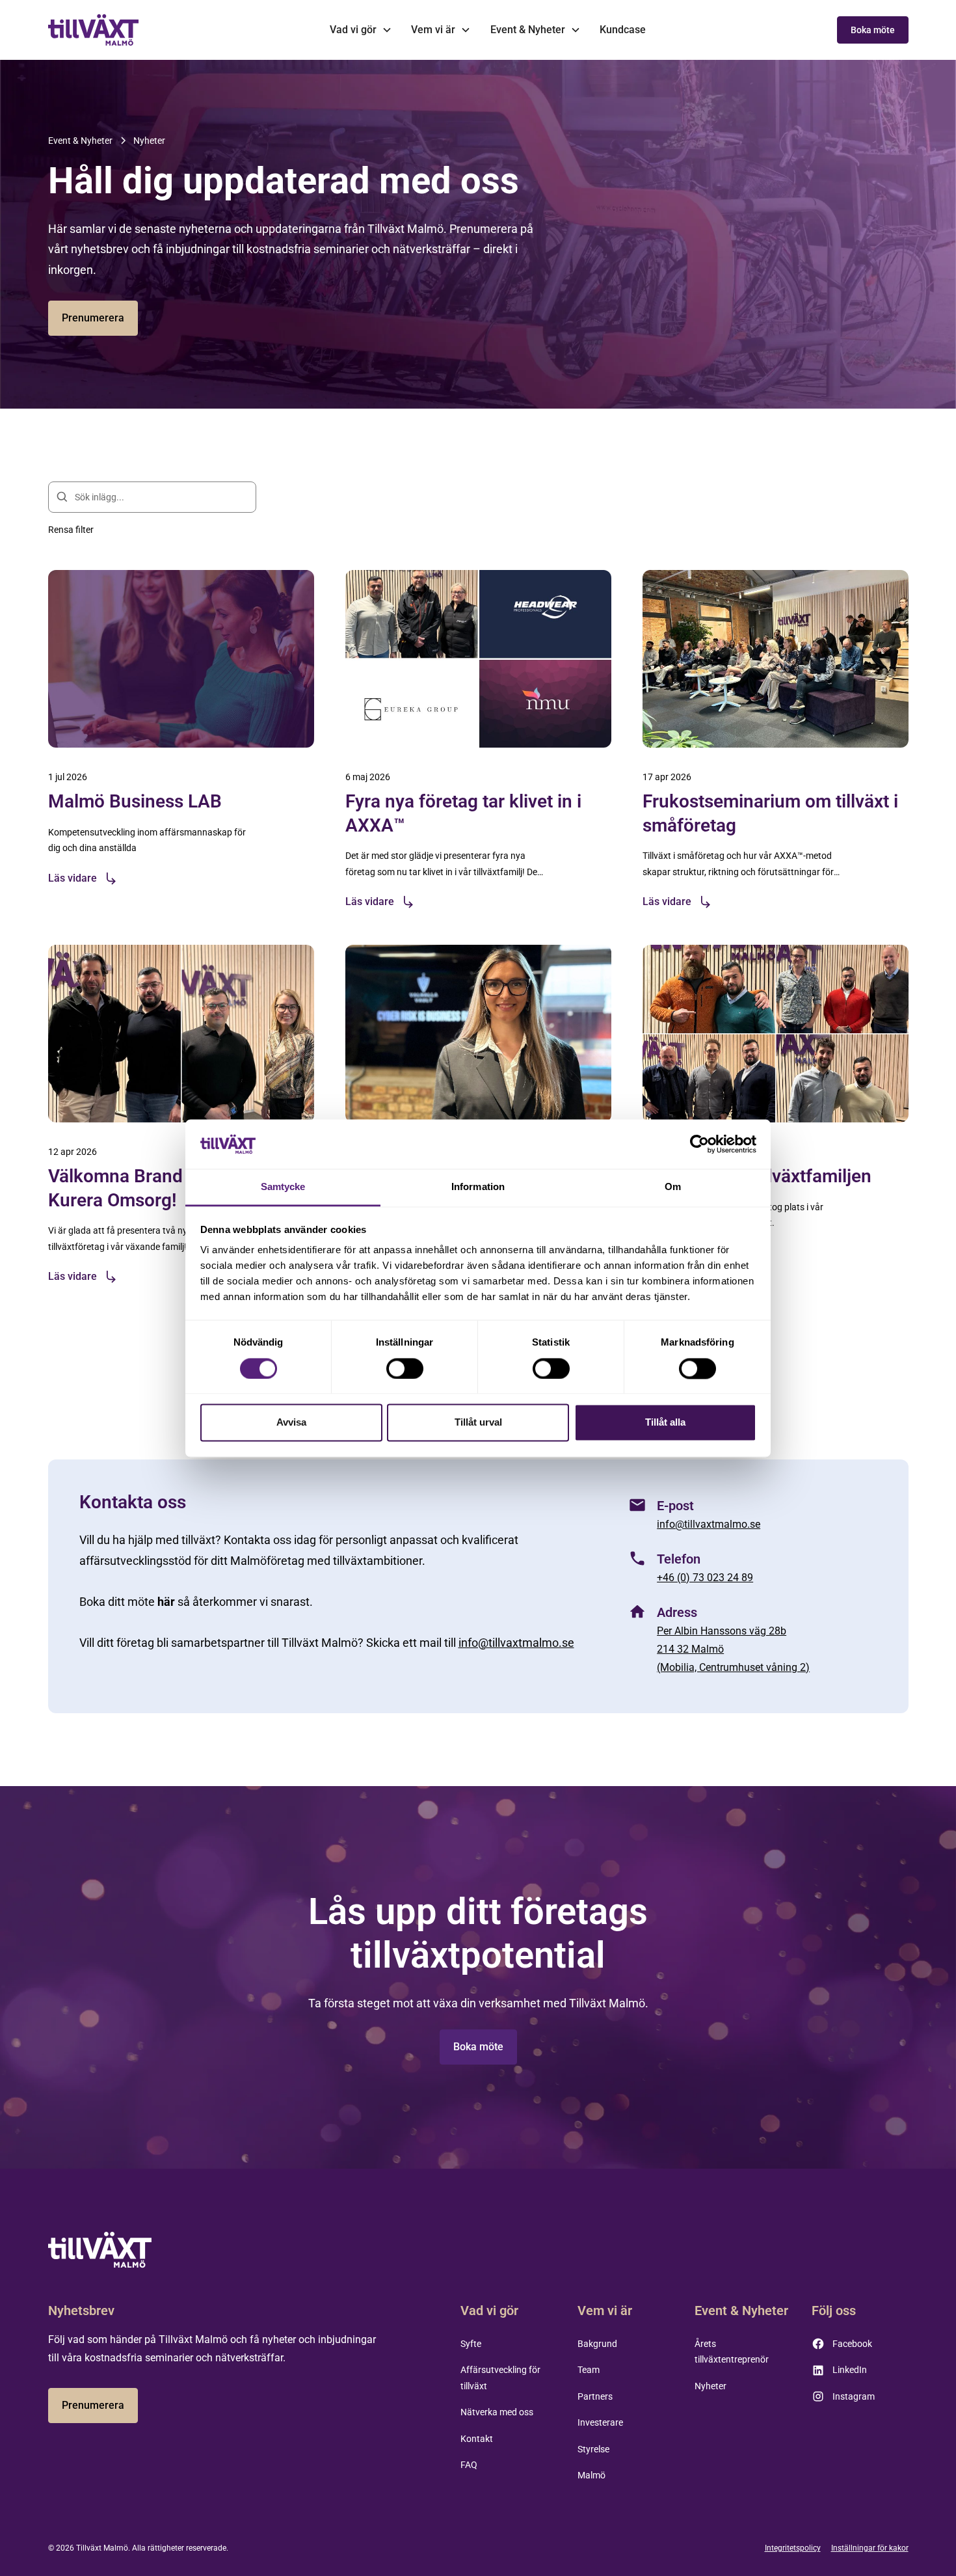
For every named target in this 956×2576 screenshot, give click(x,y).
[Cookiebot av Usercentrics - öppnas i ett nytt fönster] (699, 1144)
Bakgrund (597, 2344)
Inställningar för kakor (870, 2548)
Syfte (471, 2344)
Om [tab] (673, 1187)
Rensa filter (71, 530)
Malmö (591, 2475)
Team (589, 2370)
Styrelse (593, 2449)
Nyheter (710, 2386)
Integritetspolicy (793, 2548)
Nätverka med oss (497, 2412)
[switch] (405, 1368)
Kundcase (623, 30)
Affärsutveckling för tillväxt (500, 2378)
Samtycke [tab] (283, 1187)
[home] (94, 30)
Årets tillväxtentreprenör (732, 2352)
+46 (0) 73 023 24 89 (705, 1578)
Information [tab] (478, 1187)
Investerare (600, 2422)
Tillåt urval (478, 1423)
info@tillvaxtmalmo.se (516, 1643)
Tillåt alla (665, 1423)
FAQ (469, 2465)
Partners (595, 2396)
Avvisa (291, 1423)
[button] (361, 30)
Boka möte (873, 30)
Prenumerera (93, 318)
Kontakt (477, 2439)
